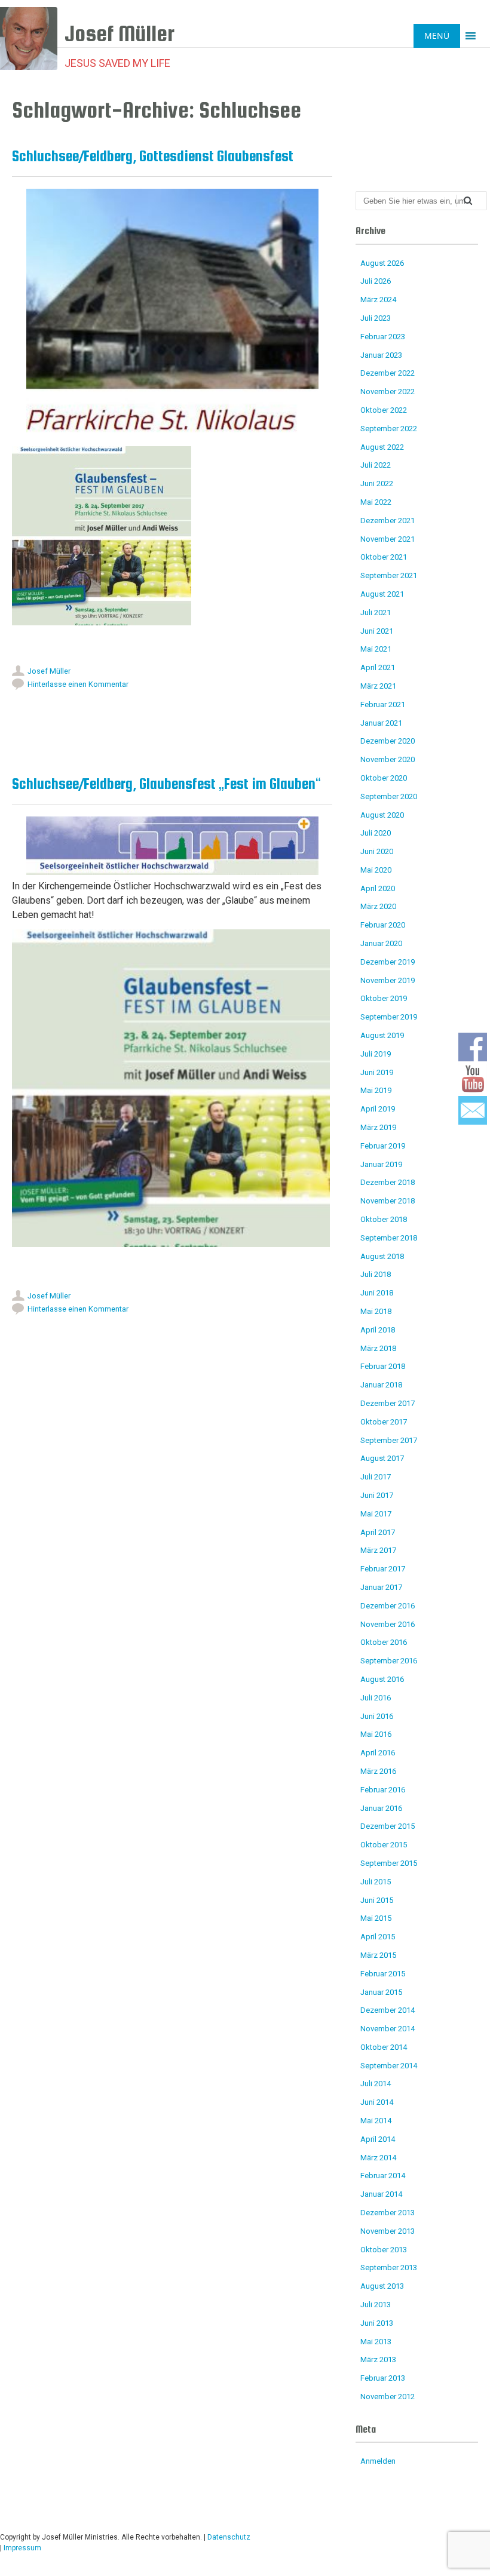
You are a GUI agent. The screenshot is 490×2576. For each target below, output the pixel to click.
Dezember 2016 (388, 1606)
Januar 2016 (381, 1808)
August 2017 (382, 1458)
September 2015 (389, 1863)
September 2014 (389, 2066)
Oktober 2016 (384, 1642)
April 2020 (378, 888)
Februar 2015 (383, 1974)
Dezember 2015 (388, 1826)
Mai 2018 (376, 1311)
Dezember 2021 (388, 521)
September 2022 (389, 429)
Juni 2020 (377, 851)
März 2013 (378, 2359)
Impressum (22, 2548)
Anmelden (378, 2461)
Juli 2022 (376, 465)
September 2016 (389, 1661)
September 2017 (389, 1440)
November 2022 (388, 392)
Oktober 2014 (384, 2047)
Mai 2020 (376, 870)
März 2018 (378, 1348)
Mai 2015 (376, 1918)
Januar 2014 (381, 2194)
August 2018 (382, 1256)
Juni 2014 (377, 2102)
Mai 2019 (376, 1090)
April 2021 (378, 667)
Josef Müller (49, 671)
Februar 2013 (383, 2378)
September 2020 (389, 796)
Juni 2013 (377, 2323)
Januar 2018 (381, 1385)
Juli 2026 (376, 281)
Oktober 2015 (384, 1845)
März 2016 (378, 1771)
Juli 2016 (376, 1698)
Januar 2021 (381, 723)
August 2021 (382, 594)
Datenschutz (229, 2537)
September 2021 (389, 575)
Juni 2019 (377, 1072)
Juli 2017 (376, 1477)
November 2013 (388, 2231)
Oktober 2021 (384, 557)
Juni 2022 (377, 483)
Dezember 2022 (388, 373)
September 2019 (389, 1017)
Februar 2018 (383, 1366)
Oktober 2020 (384, 778)
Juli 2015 (376, 1882)
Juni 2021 (377, 631)
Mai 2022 (376, 502)
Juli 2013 (376, 2305)
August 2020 (382, 815)
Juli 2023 (376, 318)
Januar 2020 (381, 943)
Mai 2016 (376, 1734)
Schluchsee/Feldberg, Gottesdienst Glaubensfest (153, 156)
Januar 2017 (381, 1587)
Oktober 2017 (384, 1422)
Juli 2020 (376, 833)
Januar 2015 (381, 1992)
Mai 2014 (376, 2121)
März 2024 (378, 300)
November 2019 (388, 980)
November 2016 (388, 1624)
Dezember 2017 (388, 1403)
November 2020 (388, 759)
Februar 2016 (383, 1790)
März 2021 (378, 686)
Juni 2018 (377, 1293)
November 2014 (388, 2029)
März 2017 (378, 1550)
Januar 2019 (381, 1164)
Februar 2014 (383, 2176)
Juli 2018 (376, 1274)
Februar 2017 (383, 1569)
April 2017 (378, 1532)
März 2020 (378, 906)
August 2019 (382, 1035)
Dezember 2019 (388, 962)
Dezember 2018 (388, 1182)
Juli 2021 (376, 612)
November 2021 (388, 539)
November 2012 (388, 2397)
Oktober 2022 (384, 410)
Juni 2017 (377, 1495)
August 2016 (382, 1679)
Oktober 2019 (384, 998)
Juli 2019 (376, 1054)
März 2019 (378, 1127)
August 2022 (382, 447)
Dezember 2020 (388, 741)
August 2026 (382, 263)
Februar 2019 (383, 1146)
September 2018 (389, 1238)
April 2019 (378, 1109)
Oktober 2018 (384, 1219)
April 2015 (378, 1937)
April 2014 (378, 2139)
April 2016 (378, 1753)
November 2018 (388, 1201)
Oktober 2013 (384, 2250)
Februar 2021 (383, 704)
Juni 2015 (377, 1900)
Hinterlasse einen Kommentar (78, 684)
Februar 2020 (383, 925)
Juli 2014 (376, 2084)
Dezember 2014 (388, 2010)
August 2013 (382, 2286)
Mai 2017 (376, 1514)
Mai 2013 (376, 2342)
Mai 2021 (376, 649)
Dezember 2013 (388, 2213)
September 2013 (389, 2268)
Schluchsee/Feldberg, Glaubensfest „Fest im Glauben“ (166, 784)
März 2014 (378, 2158)
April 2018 (378, 1330)
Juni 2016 (377, 1716)
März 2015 (378, 1955)
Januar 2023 (381, 355)
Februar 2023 (383, 337)
